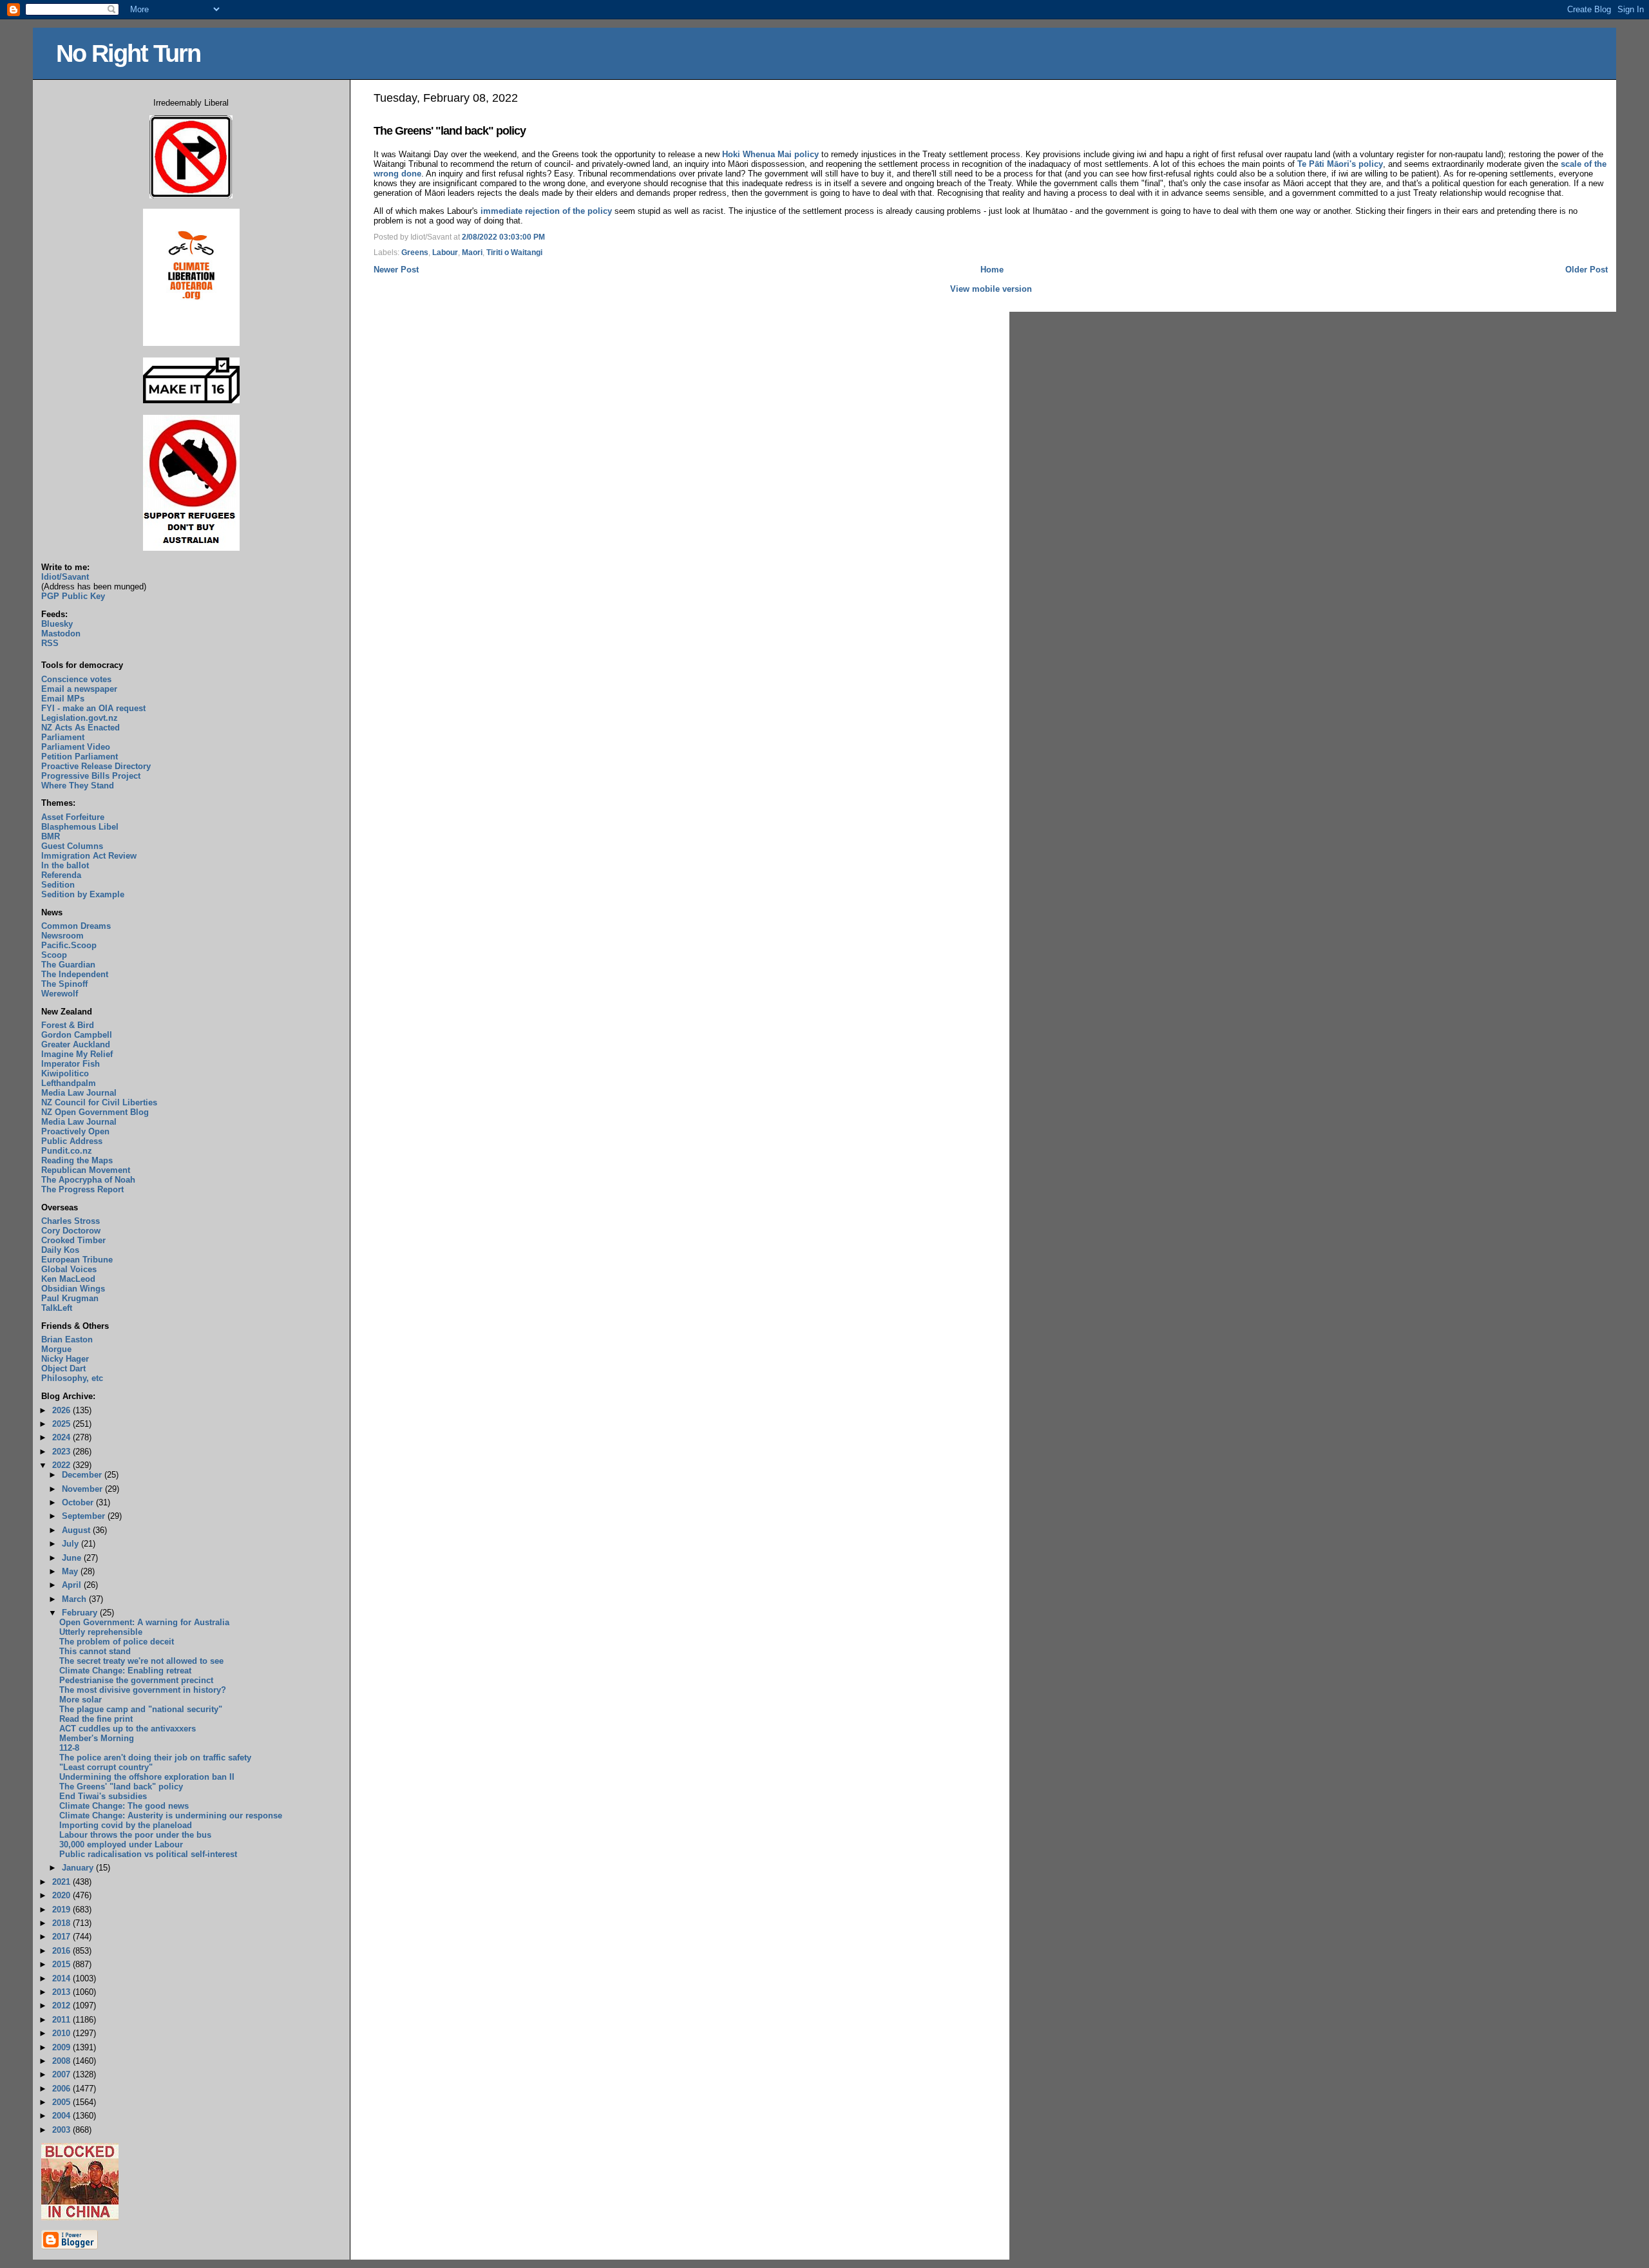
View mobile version (991, 289)
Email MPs (63, 699)
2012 (62, 2006)
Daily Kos (60, 1250)
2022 (62, 1465)
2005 (62, 2102)
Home (992, 270)
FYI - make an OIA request (93, 708)
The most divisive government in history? (143, 1690)
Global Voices (69, 1269)
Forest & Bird (68, 1025)
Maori (472, 253)
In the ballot (65, 865)
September (85, 1516)
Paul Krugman (70, 1298)
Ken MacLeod (68, 1279)
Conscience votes (76, 679)
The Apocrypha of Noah (88, 1180)
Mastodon (61, 634)
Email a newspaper (79, 689)
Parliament (63, 737)
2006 (62, 2089)
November (83, 1489)
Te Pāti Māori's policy (1340, 164)
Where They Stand (78, 786)
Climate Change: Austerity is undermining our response (171, 1815)
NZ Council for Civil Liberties (99, 1102)
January (79, 1868)
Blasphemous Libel (80, 827)
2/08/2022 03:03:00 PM (503, 237)
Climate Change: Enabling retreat (125, 1671)
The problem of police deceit (117, 1642)
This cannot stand (95, 1651)
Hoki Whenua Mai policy (770, 154)
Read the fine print (96, 1719)
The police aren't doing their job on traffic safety (155, 1758)
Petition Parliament (80, 757)
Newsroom (62, 936)
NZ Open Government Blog (95, 1112)
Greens (415, 253)
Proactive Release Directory (96, 766)
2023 (62, 1452)
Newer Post (396, 270)
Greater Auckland (76, 1044)
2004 (62, 2116)
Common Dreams (76, 926)
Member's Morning (97, 1738)
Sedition (58, 885)
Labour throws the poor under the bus (135, 1835)
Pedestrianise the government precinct (136, 1680)
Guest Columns (72, 846)
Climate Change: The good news (124, 1806)
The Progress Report (82, 1189)
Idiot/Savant (65, 577)
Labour (445, 253)
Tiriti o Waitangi (514, 253)
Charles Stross (71, 1221)
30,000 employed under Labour (121, 1844)
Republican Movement (86, 1170)
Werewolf (60, 994)
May (71, 1571)
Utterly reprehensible (101, 1632)
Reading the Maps (77, 1160)
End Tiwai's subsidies (103, 1796)
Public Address (72, 1141)
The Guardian (68, 965)
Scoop (54, 955)
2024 (62, 1437)
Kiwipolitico (65, 1073)
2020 (62, 1895)
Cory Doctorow (71, 1231)
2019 (62, 1910)
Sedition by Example (83, 894)
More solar (81, 1700)
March (75, 1599)
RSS (50, 643)
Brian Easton (67, 1339)
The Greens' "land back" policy (450, 131)
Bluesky (57, 624)
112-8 (69, 1748)
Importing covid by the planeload (126, 1825)
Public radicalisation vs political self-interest (148, 1854)
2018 (62, 1923)
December (83, 1475)
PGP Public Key (73, 596)
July (71, 1544)
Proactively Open (75, 1131)
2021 (62, 1882)
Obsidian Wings (73, 1289)
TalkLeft (57, 1308)
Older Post (1587, 270)
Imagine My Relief (77, 1054)
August (77, 1530)
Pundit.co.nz (67, 1151)
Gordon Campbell (77, 1035)
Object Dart (63, 1368)
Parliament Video (76, 747)
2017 (62, 1937)
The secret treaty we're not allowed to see (141, 1661)
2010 (62, 2033)
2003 (62, 2130)
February (81, 1613)
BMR (51, 836)
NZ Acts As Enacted (81, 728)
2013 (62, 1992)
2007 (62, 2074)
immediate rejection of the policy (546, 211)
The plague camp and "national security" (141, 1709)
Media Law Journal (79, 1093)
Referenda (61, 875)
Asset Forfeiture (73, 817)
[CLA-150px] (191, 343)
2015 (62, 1964)
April (73, 1585)
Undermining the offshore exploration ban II (147, 1777)
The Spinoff (64, 984)
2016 (62, 1951)
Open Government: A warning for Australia (144, 1622)
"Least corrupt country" (106, 1767)
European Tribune (77, 1260)
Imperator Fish (71, 1064)
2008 (62, 2061)
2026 (62, 1410)
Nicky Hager (65, 1359)
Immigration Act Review (89, 856)
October (79, 1502)
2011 (62, 2020)
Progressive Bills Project (91, 776)
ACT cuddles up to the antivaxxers (128, 1729)
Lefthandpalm (69, 1083)
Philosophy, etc (72, 1378)
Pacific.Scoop (69, 945)
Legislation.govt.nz (80, 718)
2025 (62, 1424)
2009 (62, 2047)
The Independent (75, 974)
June (73, 1558)
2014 (62, 1978)
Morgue (56, 1349)
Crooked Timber (73, 1240)
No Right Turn (128, 53)
